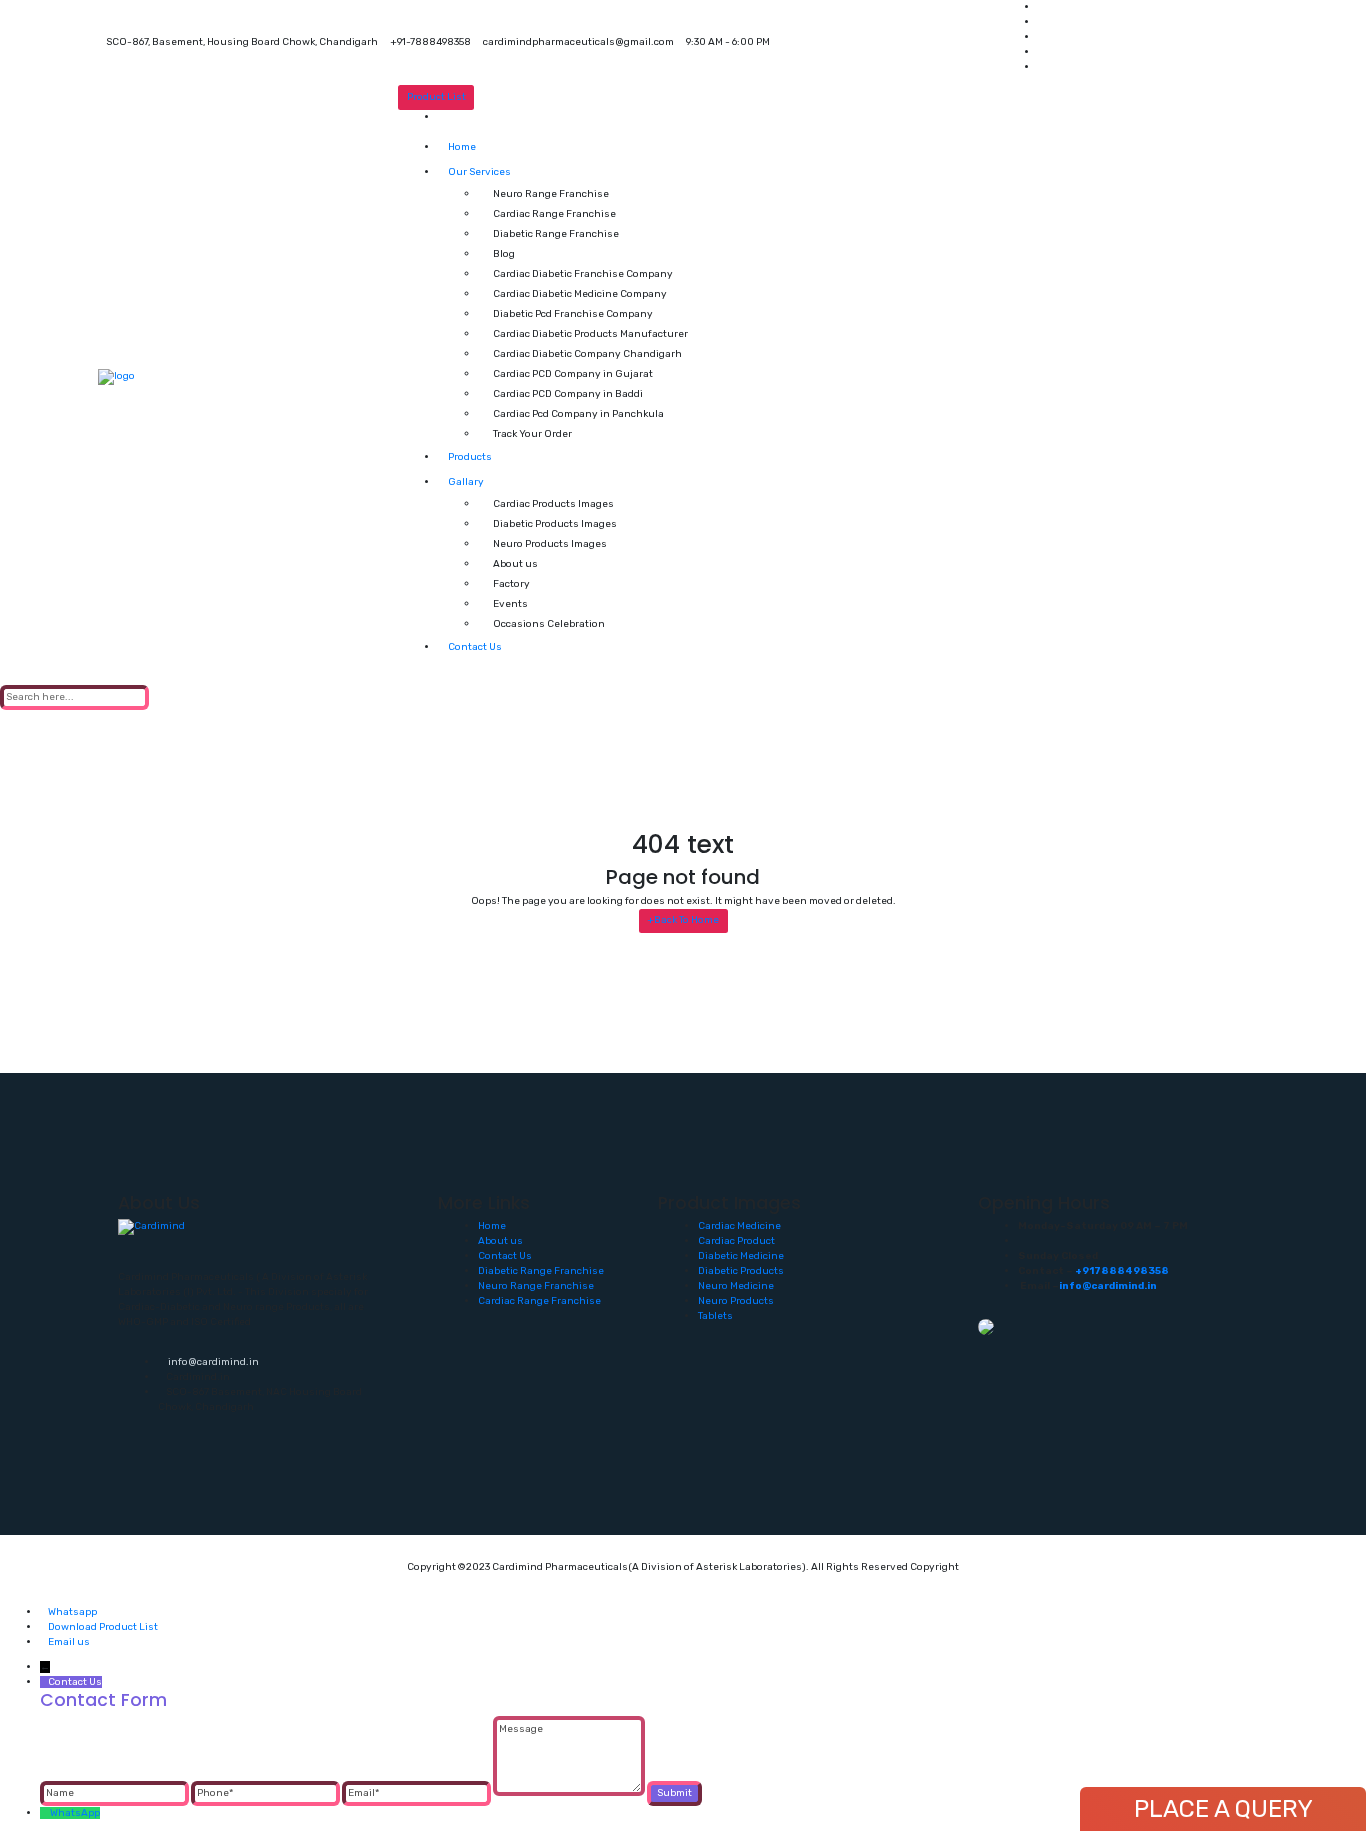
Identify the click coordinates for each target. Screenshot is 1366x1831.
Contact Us (475, 647)
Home (462, 147)
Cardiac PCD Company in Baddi (568, 394)
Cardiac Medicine (739, 1226)
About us (515, 564)
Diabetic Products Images (555, 524)
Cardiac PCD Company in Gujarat (573, 374)
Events (510, 604)
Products (470, 457)
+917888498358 (1122, 1271)
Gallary (466, 482)
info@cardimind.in (212, 1362)
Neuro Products (736, 1301)
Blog (504, 254)
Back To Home (683, 920)
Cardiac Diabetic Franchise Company (583, 274)
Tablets (715, 1316)
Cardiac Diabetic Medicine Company (580, 294)
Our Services (479, 172)
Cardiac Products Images (553, 504)
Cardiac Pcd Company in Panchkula (578, 414)
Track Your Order (532, 434)
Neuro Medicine (736, 1286)
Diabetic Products (741, 1271)
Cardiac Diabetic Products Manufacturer (590, 334)
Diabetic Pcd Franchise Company (573, 314)
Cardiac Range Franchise (554, 214)
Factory (511, 584)
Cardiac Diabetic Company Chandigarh (587, 354)
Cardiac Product (736, 1241)
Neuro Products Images (550, 544)
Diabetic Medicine (741, 1256)
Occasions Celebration (549, 624)
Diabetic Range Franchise (556, 234)
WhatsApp (75, 1813)
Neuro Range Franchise (551, 194)
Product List (436, 97)
